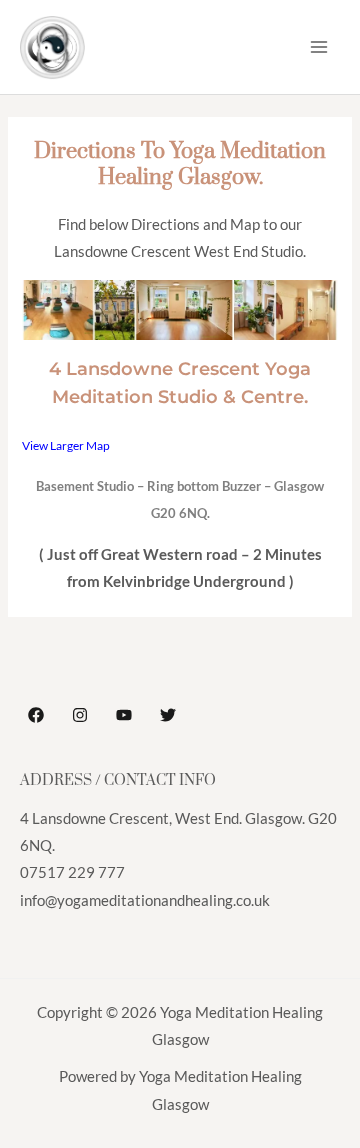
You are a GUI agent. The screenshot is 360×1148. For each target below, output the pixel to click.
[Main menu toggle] (319, 47)
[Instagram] (80, 715)
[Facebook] (36, 715)
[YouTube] (124, 715)
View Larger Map (66, 445)
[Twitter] (168, 715)
